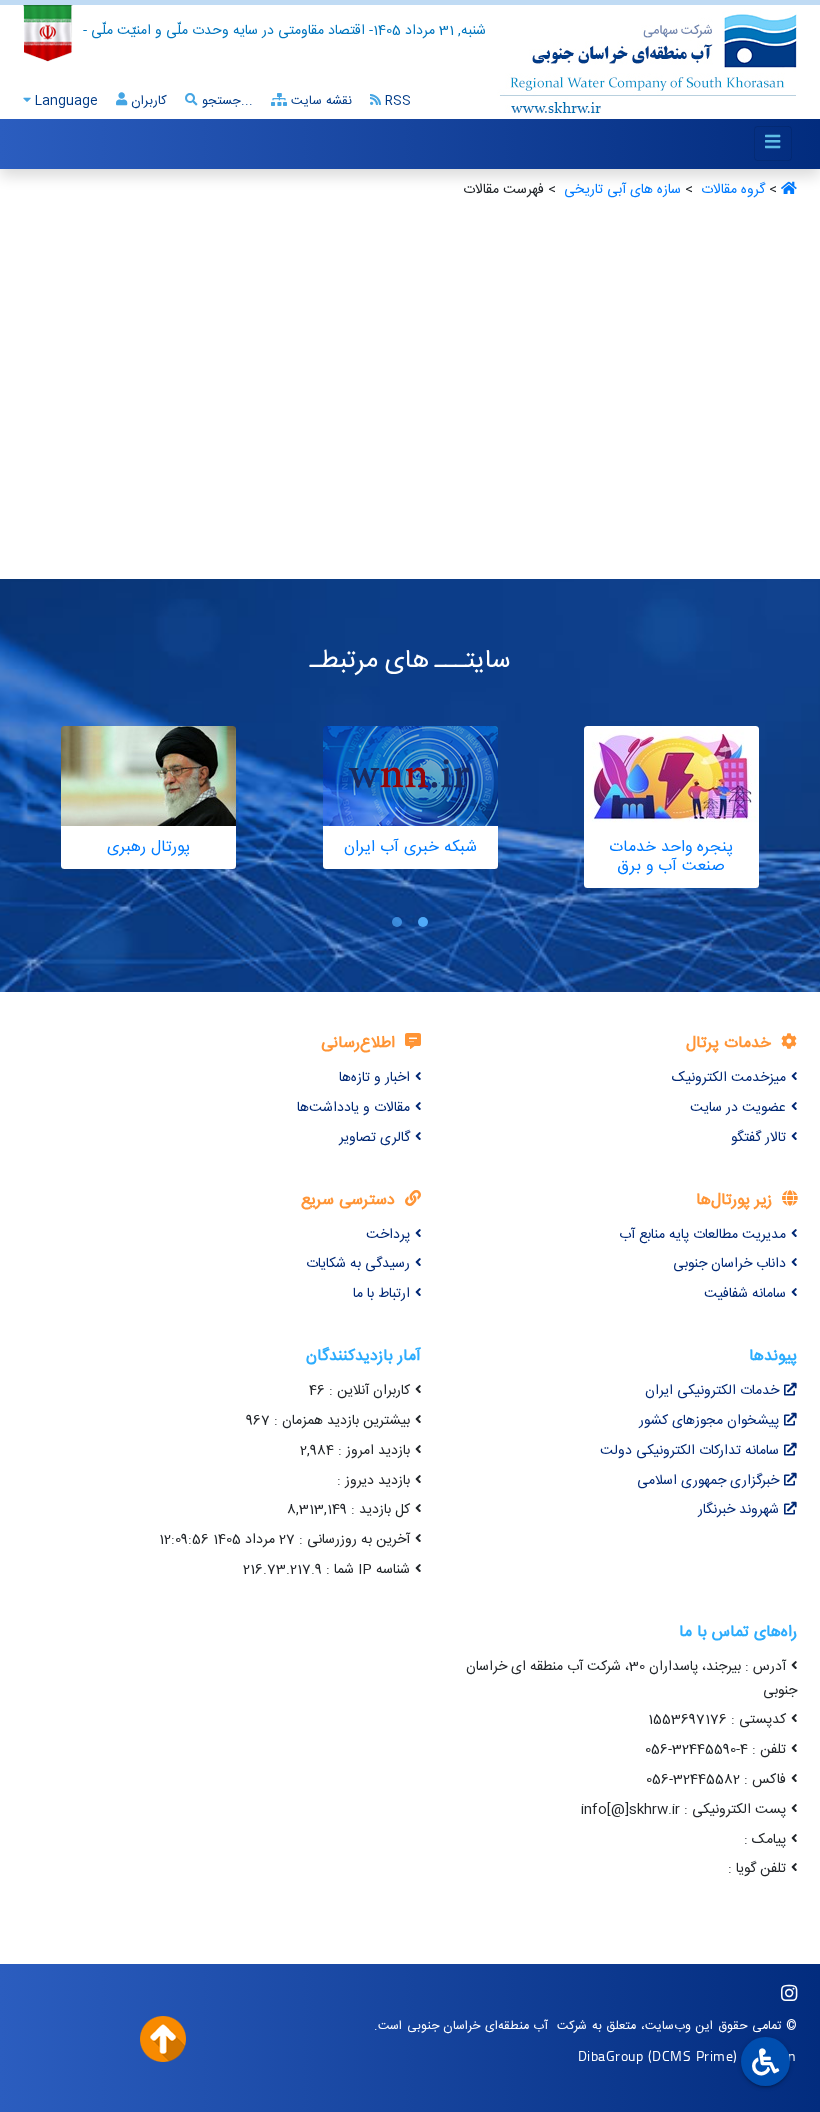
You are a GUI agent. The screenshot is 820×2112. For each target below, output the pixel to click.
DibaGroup (611, 2055)
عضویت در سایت (738, 1108)
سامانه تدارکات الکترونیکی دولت (689, 1451)
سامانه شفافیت (745, 1294)
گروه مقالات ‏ (731, 190)
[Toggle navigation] (773, 143)
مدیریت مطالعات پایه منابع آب (702, 1235)
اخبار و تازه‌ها (374, 1078)
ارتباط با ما (381, 1294)
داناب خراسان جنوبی (729, 1264)
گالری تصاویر (374, 1138)
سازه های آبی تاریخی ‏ (620, 190)
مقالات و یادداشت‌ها (353, 1108)
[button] (423, 922)
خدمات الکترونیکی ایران (712, 1391)
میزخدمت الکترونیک (729, 1078)
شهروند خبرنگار (738, 1510)
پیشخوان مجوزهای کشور (709, 1421)
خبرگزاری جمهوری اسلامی (708, 1481)
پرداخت (388, 1235)
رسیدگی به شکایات (358, 1264)
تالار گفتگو (758, 1138)
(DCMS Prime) (693, 2055)
